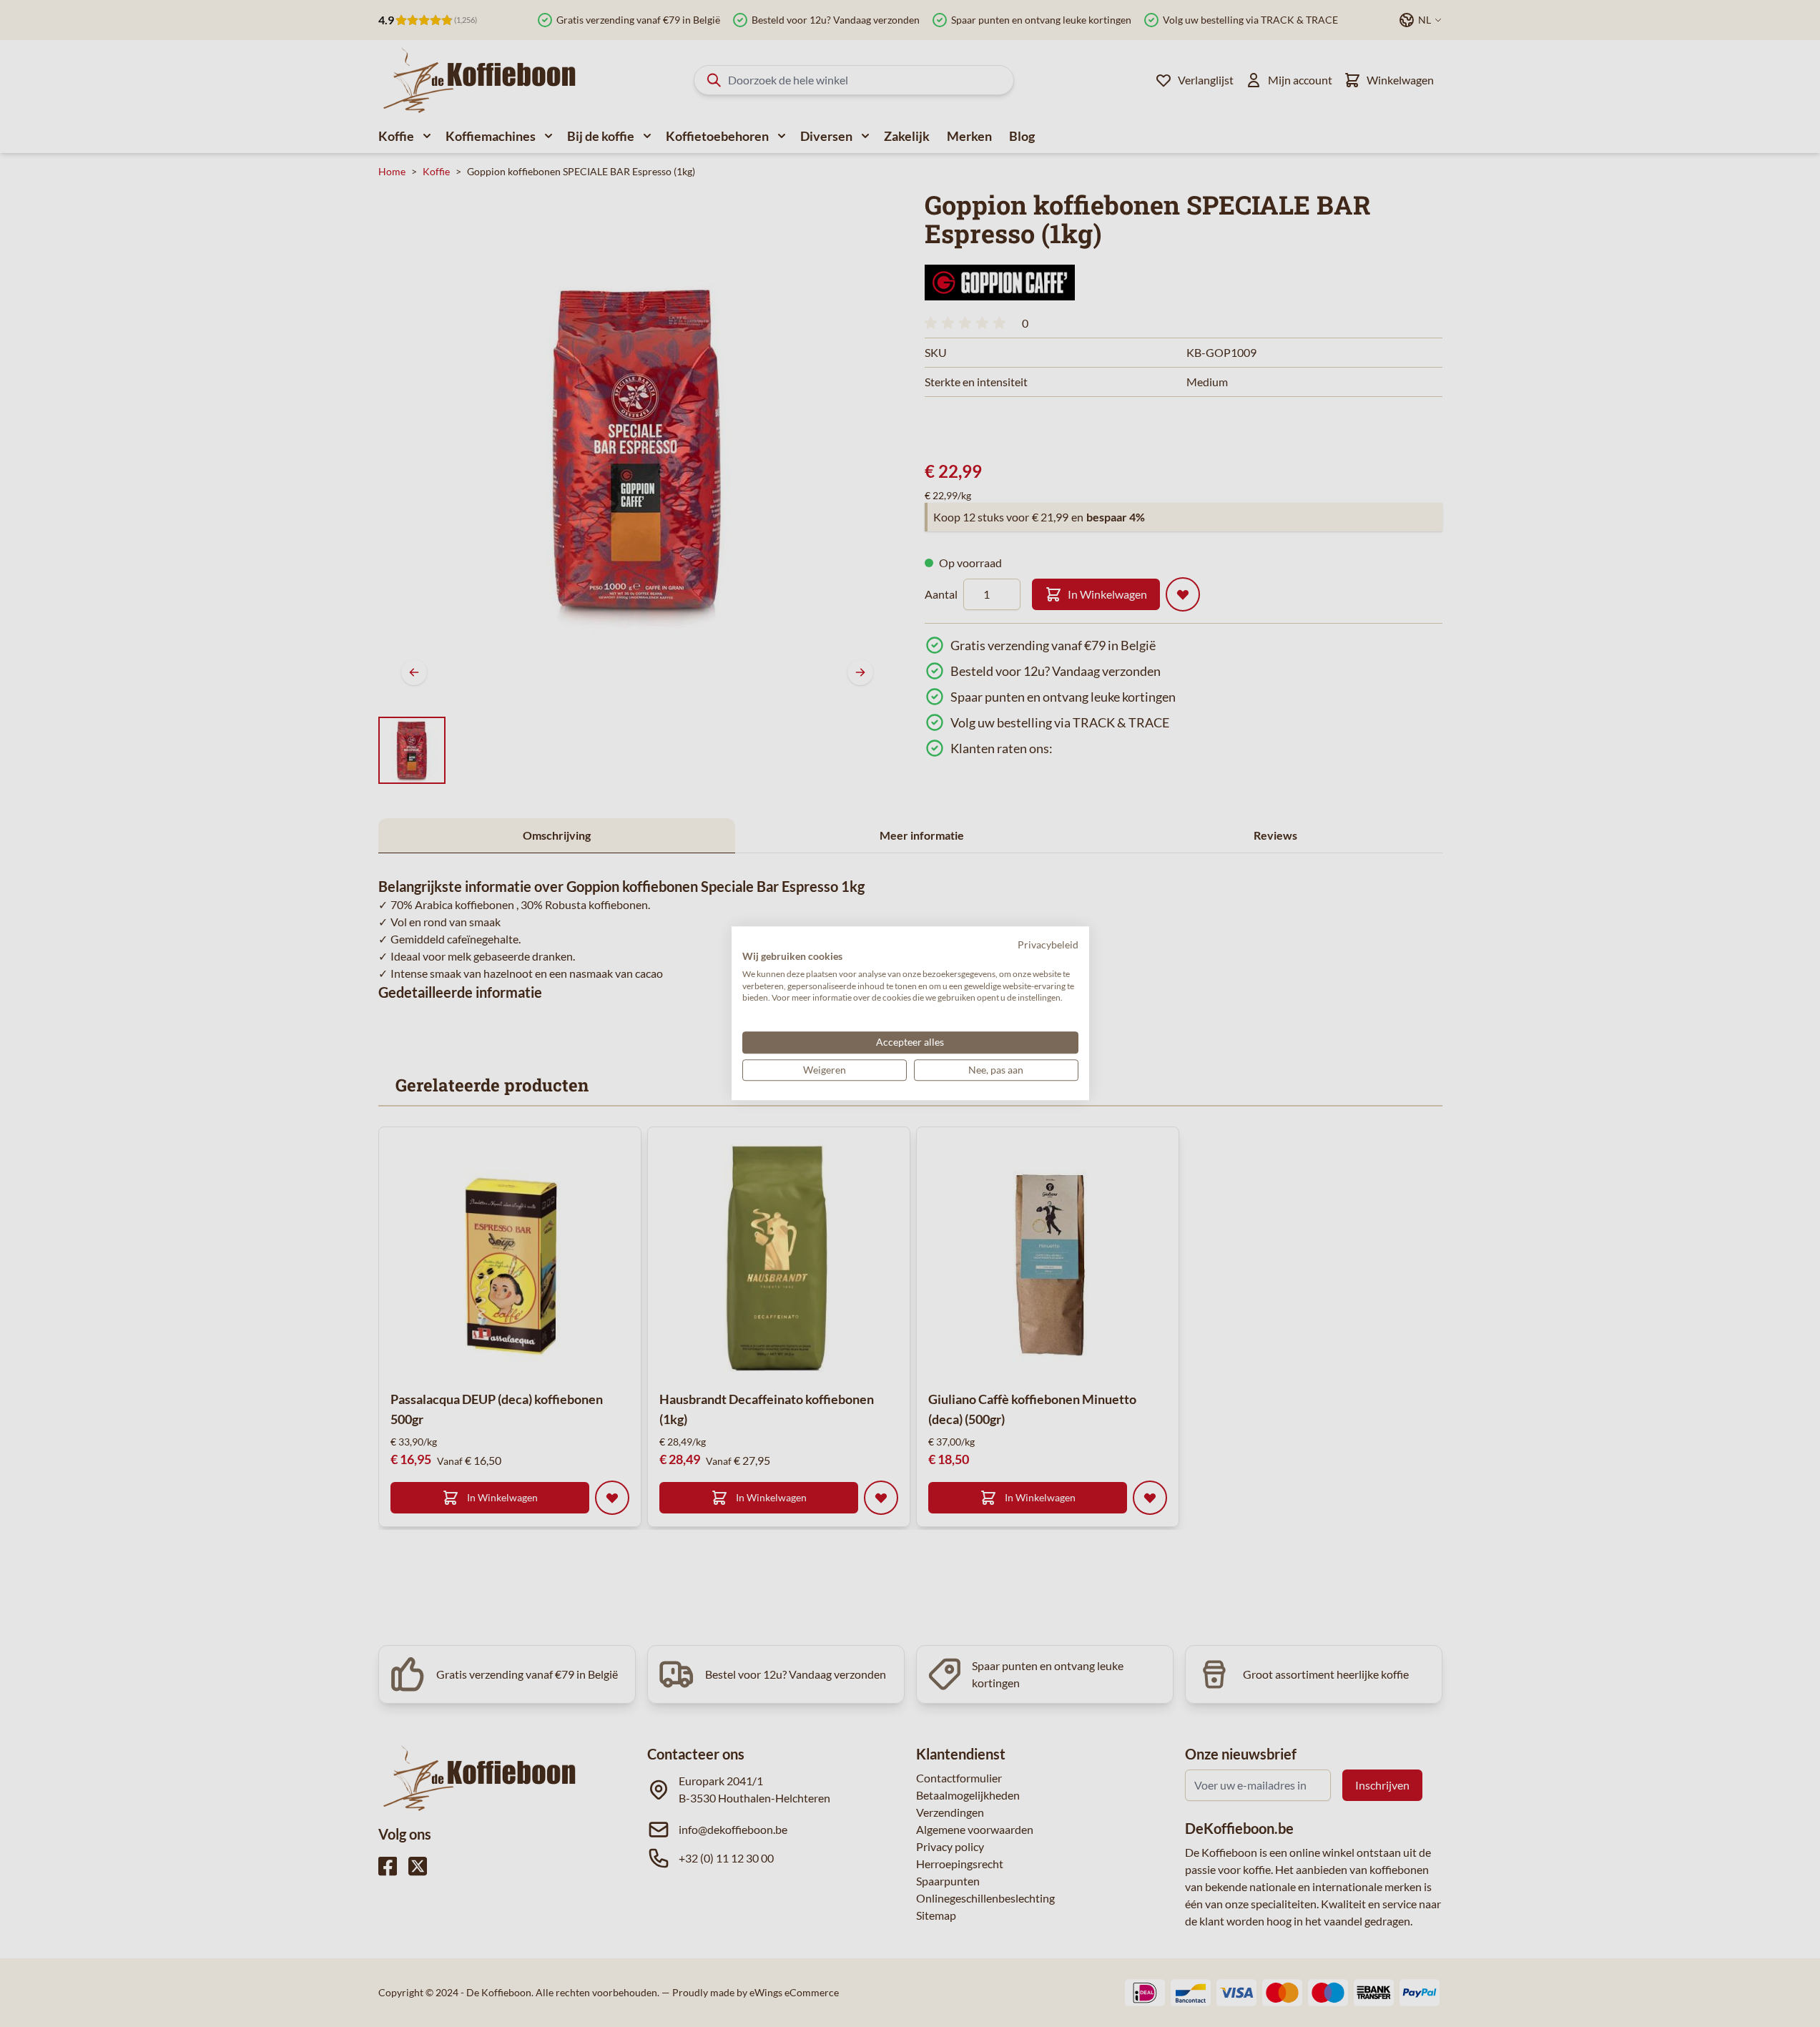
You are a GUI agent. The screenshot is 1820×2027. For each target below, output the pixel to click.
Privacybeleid (1048, 944)
